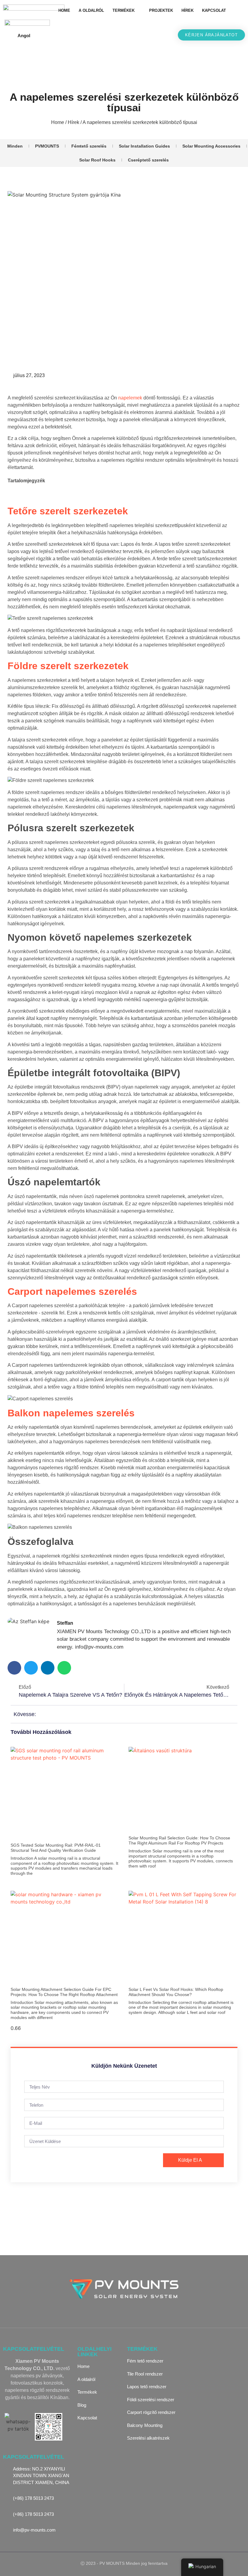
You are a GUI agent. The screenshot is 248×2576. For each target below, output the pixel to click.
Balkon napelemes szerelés (71, 1413)
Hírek (73, 122)
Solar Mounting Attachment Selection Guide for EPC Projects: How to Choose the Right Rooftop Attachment (64, 1992)
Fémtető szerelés (89, 146)
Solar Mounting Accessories (211, 146)
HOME (64, 10)
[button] (238, 11)
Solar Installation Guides (144, 146)
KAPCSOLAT (214, 10)
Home (58, 122)
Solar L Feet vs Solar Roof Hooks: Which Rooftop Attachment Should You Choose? (176, 1992)
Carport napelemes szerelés (72, 1291)
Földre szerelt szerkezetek (68, 666)
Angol (24, 36)
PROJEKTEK (161, 10)
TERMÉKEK (124, 10)
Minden (15, 146)
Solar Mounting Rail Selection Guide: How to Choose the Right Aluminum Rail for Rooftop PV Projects (179, 1840)
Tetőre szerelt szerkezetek (68, 511)
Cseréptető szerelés (148, 160)
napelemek (130, 398)
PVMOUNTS (47, 146)
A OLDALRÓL (91, 10)
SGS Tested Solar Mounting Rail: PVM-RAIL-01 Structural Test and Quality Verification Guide (56, 1848)
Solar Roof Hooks (97, 160)
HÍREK (188, 10)
